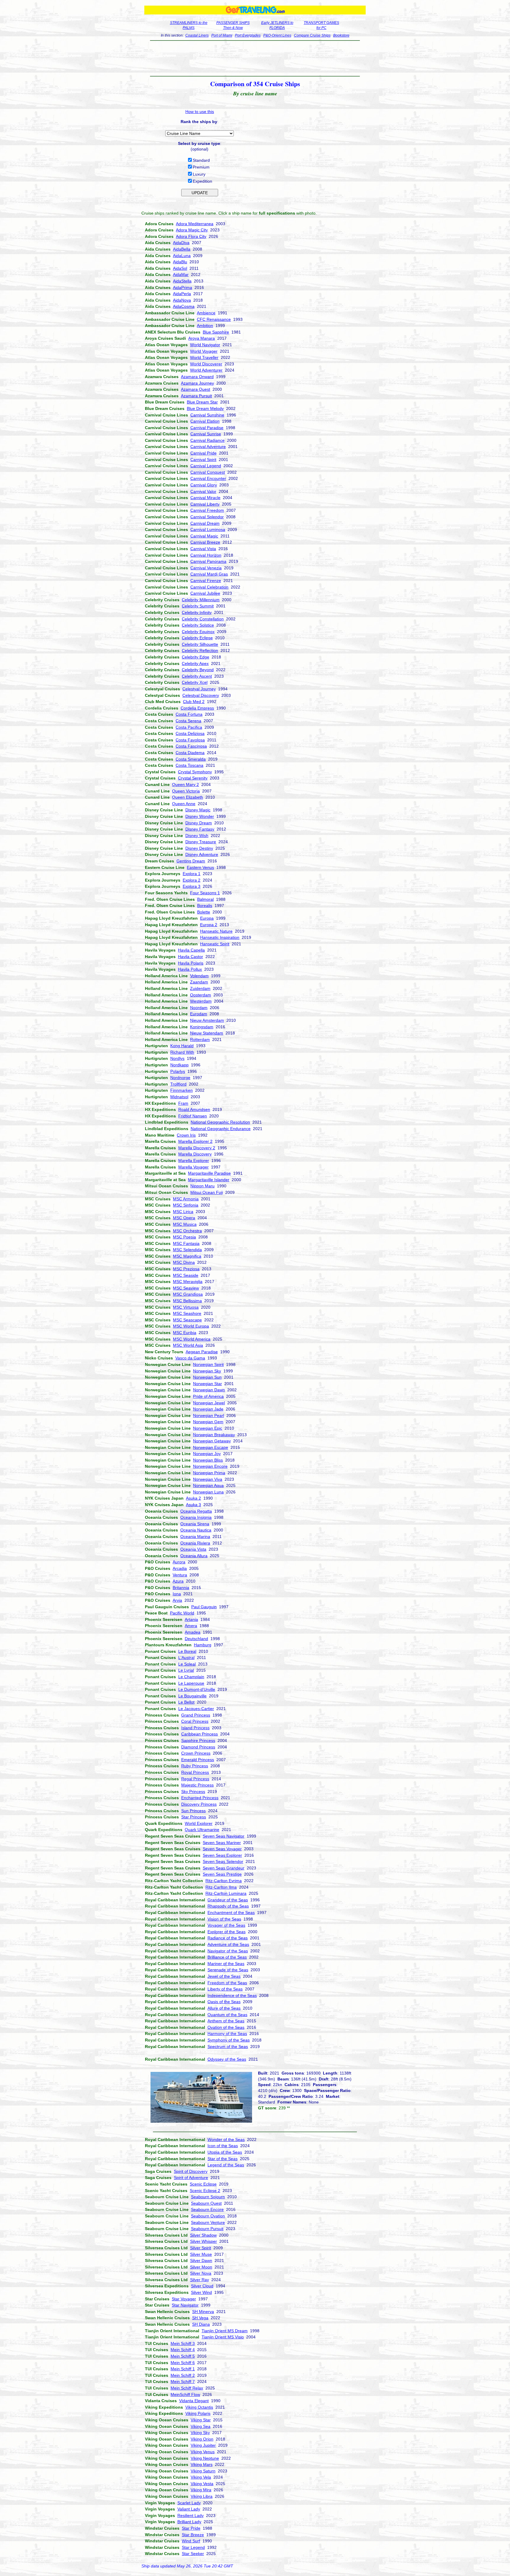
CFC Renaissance (214, 319)
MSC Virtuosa (186, 1307)
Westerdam (201, 1001)
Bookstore (341, 35)
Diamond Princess (198, 1747)
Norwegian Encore (210, 1466)
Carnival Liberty (205, 504)
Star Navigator (185, 2305)
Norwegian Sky (207, 1371)
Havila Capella (191, 950)
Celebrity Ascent (197, 676)
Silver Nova (201, 2273)
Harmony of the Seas (227, 2034)
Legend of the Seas (226, 2165)
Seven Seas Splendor (223, 1861)
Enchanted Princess (200, 1798)
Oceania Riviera (195, 1543)
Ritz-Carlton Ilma (221, 1887)
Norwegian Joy (207, 1454)
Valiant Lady (189, 2509)
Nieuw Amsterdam (207, 1020)
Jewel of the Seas (224, 1976)
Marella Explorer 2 (195, 1141)
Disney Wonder (200, 816)
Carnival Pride (203, 453)
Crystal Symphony (195, 772)
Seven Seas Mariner (222, 1843)
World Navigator (205, 345)
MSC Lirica (183, 1212)
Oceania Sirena (195, 1524)
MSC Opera (184, 1218)
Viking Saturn (203, 2471)
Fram (183, 1103)
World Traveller (204, 357)
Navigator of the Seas (228, 1951)
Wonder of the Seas (226, 2139)
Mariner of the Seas (226, 1964)
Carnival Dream (205, 523)
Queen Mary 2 (185, 784)
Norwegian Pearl (209, 1416)
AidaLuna (182, 256)
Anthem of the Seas (226, 2021)
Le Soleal (187, 1664)
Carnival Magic (204, 536)
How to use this (200, 112)
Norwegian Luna (208, 1492)
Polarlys (178, 1071)
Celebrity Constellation (203, 619)
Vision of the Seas (224, 1919)
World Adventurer (206, 370)
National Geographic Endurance (221, 1129)
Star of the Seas (223, 2159)
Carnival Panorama (208, 561)
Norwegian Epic (208, 1428)
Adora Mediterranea (195, 224)
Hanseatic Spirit (215, 944)
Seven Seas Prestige (222, 1874)
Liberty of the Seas (225, 1989)
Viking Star (201, 2420)
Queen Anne (184, 804)
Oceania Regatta (196, 1511)
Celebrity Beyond (198, 670)
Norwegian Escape (211, 1447)
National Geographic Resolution (220, 1122)
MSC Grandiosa (188, 1294)
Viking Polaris (198, 2413)
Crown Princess (196, 1753)
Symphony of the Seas (229, 2040)
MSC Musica (185, 1224)
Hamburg (203, 1645)
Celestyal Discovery (201, 695)
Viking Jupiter (203, 2445)
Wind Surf (191, 2541)
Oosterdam (201, 995)
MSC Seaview (186, 1288)
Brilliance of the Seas (227, 1957)
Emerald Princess (198, 1760)
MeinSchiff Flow (185, 2394)
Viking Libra (202, 2496)
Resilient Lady (191, 2515)
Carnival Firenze (206, 581)
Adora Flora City (191, 236)
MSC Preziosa (186, 1269)
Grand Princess (196, 1715)
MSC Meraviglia (188, 1282)
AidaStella (182, 281)
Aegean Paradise (202, 1352)
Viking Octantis (199, 2407)
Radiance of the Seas (228, 1938)
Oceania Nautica (196, 1530)
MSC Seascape (187, 1320)
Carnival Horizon (206, 555)
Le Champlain (191, 1677)
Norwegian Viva (208, 1479)
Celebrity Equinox (198, 632)
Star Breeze (193, 2535)
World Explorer (199, 1823)
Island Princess (195, 1728)
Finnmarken (182, 1090)
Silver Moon (201, 2267)
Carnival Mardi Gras (209, 574)
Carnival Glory (204, 485)
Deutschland (196, 1639)
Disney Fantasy (200, 829)
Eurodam (199, 1014)
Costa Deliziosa (190, 733)
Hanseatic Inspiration (220, 937)
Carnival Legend (206, 466)
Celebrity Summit (198, 606)
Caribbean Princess (200, 1734)
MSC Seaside (186, 1275)
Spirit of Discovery (191, 2171)
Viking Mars (202, 2464)
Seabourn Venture (208, 2222)
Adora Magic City (192, 230)
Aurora (179, 1562)
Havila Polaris (191, 963)
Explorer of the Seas (227, 1932)
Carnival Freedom (207, 510)
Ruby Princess (195, 1766)
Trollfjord (178, 1084)
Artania (191, 1619)
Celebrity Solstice (198, 625)
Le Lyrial (186, 1670)
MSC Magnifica (187, 1256)
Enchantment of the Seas (231, 1913)
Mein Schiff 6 (183, 2363)
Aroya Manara (202, 338)
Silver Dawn (201, 2260)
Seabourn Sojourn (208, 2197)
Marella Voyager (193, 1167)
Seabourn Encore (207, 2209)
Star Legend (193, 2547)
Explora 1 (192, 874)
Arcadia (180, 1568)
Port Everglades (248, 35)
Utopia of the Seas (225, 2152)
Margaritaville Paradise (209, 1173)
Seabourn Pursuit (207, 2229)
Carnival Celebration (209, 587)
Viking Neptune (205, 2458)
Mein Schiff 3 (183, 2343)
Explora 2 (192, 880)
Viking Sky (200, 2433)
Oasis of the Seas (224, 2002)
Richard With (182, 1052)
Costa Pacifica (189, 727)
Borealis (205, 905)
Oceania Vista (193, 1549)
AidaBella (182, 249)
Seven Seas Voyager (222, 1849)
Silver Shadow (203, 2235)
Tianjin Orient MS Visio (223, 2337)
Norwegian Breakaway (214, 1435)
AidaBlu (180, 262)
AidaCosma (184, 306)
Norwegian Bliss (208, 1460)
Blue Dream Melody (205, 408)
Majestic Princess (197, 1785)
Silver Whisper (203, 2241)
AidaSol (180, 268)
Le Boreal (187, 1651)
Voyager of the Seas (226, 1925)
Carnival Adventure (208, 447)
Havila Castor (191, 957)
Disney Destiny (199, 848)
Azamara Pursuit (196, 396)
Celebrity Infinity (197, 612)
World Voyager (204, 351)
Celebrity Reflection (200, 650)
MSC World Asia (188, 1345)
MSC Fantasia (186, 1243)
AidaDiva (181, 243)
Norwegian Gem (208, 1422)
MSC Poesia (184, 1237)
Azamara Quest (196, 389)
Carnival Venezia (206, 568)
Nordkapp (179, 1065)
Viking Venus (203, 2452)
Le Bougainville (192, 1696)
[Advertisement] (255, 58)
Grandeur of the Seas (228, 1900)
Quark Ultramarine (202, 1830)
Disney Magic (198, 810)
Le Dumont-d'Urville (197, 1689)
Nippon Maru (202, 1186)
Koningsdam (202, 1027)
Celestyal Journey (199, 689)
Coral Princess (195, 1721)
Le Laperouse (191, 1683)
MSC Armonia (186, 1199)
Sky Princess (193, 1792)
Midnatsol (179, 1097)
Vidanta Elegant (194, 2401)
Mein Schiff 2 (183, 2375)
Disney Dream (199, 823)
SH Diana (201, 2324)
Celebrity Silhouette (200, 644)
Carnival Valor (203, 491)
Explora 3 (192, 886)
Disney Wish (197, 836)
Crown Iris (186, 1135)
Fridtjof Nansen (193, 1116)
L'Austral (186, 1658)
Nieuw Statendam (207, 1033)
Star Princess (194, 1817)
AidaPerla (182, 294)
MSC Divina (184, 1262)
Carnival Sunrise (206, 434)
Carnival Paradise (207, 428)
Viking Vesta (202, 2484)
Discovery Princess (199, 1804)
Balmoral (205, 899)
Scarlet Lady (189, 2503)
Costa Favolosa (190, 740)
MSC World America (192, 1339)
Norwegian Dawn (209, 1390)
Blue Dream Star (202, 402)
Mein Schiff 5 (183, 2356)
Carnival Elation (205, 421)
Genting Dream (191, 861)
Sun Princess (193, 1811)
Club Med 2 (194, 702)
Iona (177, 1594)
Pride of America (208, 1396)
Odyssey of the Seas (227, 2059)
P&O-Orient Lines (277, 35)
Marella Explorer (194, 1160)
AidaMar (181, 274)
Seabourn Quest (206, 2203)
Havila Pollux (190, 969)
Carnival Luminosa (208, 529)
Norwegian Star (207, 1384)
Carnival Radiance (207, 440)
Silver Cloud (202, 2286)
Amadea (193, 1632)
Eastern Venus (200, 867)
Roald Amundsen (194, 1109)
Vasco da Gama (190, 1358)
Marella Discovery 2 (197, 1148)
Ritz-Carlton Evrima (224, 1881)
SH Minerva (203, 2312)
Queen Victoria (186, 791)
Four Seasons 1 (205, 893)
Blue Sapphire (216, 332)
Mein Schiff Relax (187, 2388)
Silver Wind (201, 2292)
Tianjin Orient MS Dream (225, 2331)
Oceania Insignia (196, 1517)
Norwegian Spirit (208, 1364)
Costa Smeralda (191, 759)
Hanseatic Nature (216, 931)
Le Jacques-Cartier (196, 1709)
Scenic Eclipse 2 (205, 2191)
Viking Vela (201, 2477)
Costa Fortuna (189, 714)
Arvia (177, 1600)
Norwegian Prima (209, 1473)
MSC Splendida (187, 1250)
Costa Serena (188, 721)
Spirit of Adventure (191, 2178)
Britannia (181, 1588)
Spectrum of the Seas (228, 2047)
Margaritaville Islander (209, 1180)
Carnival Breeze (205, 542)
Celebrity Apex (195, 663)
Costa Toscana (189, 765)
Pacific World (182, 1613)
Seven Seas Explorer (222, 1855)
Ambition (205, 326)
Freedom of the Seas (227, 1983)
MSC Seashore (187, 1313)
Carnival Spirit (203, 460)
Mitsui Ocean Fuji (207, 1192)
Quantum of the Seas (227, 2015)
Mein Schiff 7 (183, 2382)
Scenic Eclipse (203, 2184)
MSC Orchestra (187, 1231)
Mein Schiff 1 (183, 2369)
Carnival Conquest (208, 472)
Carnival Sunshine (207, 415)
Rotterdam (200, 1039)
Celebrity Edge (196, 657)
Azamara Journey (197, 383)
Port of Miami (222, 35)
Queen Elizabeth (188, 797)
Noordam (199, 1008)
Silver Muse (201, 2254)
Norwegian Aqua (208, 1485)
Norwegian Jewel (209, 1403)
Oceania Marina (195, 1537)
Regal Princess (195, 1779)
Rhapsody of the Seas (228, 1906)
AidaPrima (183, 287)
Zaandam (199, 982)
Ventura (180, 1575)
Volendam (199, 976)
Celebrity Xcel (195, 682)
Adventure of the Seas (228, 1944)
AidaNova (182, 300)
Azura (178, 1581)
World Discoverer (206, 364)
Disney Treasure (201, 842)
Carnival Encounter (208, 478)
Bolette (204, 912)
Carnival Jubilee (205, 593)
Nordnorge (180, 1078)
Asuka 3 (193, 1505)
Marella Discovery (195, 1154)
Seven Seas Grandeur (224, 1868)
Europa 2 (209, 925)
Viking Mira (201, 2490)
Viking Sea (201, 2426)
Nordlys (177, 1058)
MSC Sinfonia (186, 1205)
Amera (191, 1626)
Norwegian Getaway (212, 1441)
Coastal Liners (197, 35)
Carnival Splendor (207, 517)
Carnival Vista (203, 549)
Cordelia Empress (197, 708)
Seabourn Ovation (208, 2216)
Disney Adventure (202, 854)
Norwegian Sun (207, 1377)
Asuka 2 (193, 1498)
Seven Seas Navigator (224, 1836)
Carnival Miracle (205, 498)
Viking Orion (202, 2439)
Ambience (206, 313)
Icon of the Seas (223, 2146)
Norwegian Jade (208, 1409)
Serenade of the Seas (228, 1970)
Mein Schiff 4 (183, 2350)
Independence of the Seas (232, 1995)
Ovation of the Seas (226, 2027)
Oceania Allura (194, 1556)
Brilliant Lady (189, 2522)
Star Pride (191, 2528)
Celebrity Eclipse (197, 638)
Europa (207, 918)
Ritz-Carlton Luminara (226, 1893)
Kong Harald (182, 1046)
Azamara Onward (197, 377)
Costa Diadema (190, 753)
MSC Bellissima (187, 1301)
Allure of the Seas (224, 2008)
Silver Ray (200, 2280)
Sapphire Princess (198, 1740)
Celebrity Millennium (201, 600)
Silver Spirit (201, 2248)
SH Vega (200, 2318)
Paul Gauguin (204, 1607)
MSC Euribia (185, 1333)
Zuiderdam (200, 988)
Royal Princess (195, 1772)
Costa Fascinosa (191, 746)
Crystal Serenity (193, 778)
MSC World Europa (191, 1326)
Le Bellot (186, 1702)
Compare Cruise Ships (312, 35)
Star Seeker (193, 2554)
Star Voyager (184, 2299)
